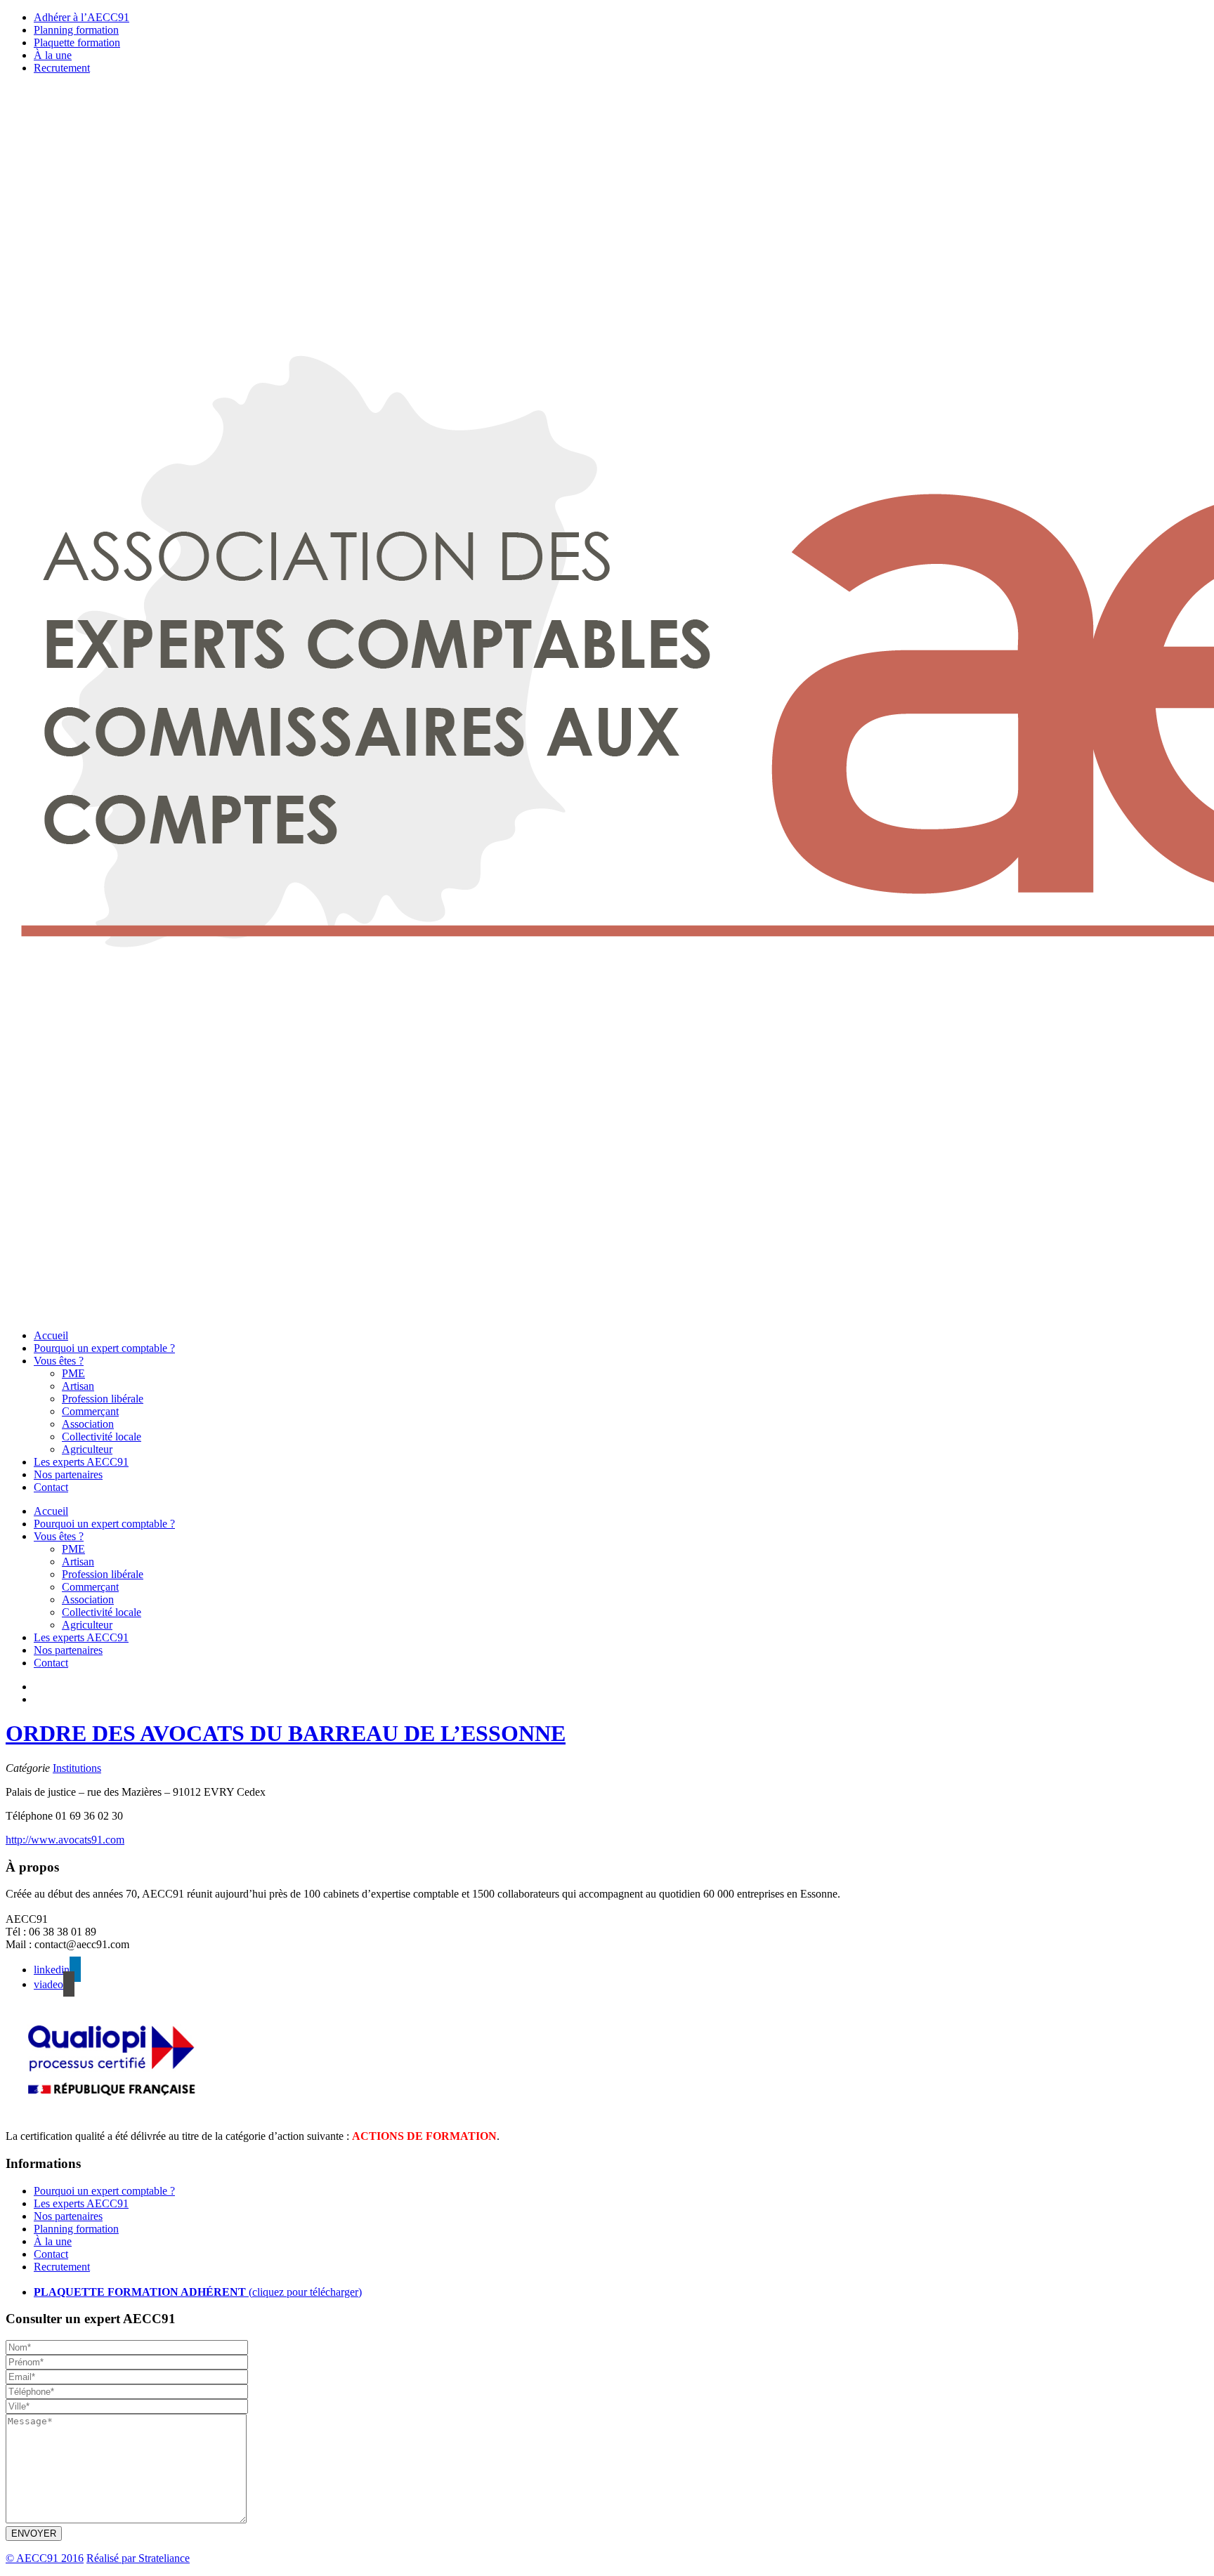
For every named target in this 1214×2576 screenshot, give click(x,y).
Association (88, 1424)
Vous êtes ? (59, 1361)
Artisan (78, 1386)
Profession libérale (103, 1399)
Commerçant (90, 1411)
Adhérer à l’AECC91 (81, 17)
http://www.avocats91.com (65, 1840)
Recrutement (62, 68)
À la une (53, 55)
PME (73, 1373)
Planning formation (76, 30)
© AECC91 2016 (45, 2558)
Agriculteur (87, 1449)
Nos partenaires (68, 1474)
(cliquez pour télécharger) (198, 2292)
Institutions (77, 1768)
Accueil (51, 1335)
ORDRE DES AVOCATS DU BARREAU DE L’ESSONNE (286, 1733)
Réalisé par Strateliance (138, 2558)
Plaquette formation (77, 42)
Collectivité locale (102, 1437)
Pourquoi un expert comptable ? (104, 1348)
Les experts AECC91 (81, 1462)
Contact (51, 1487)
